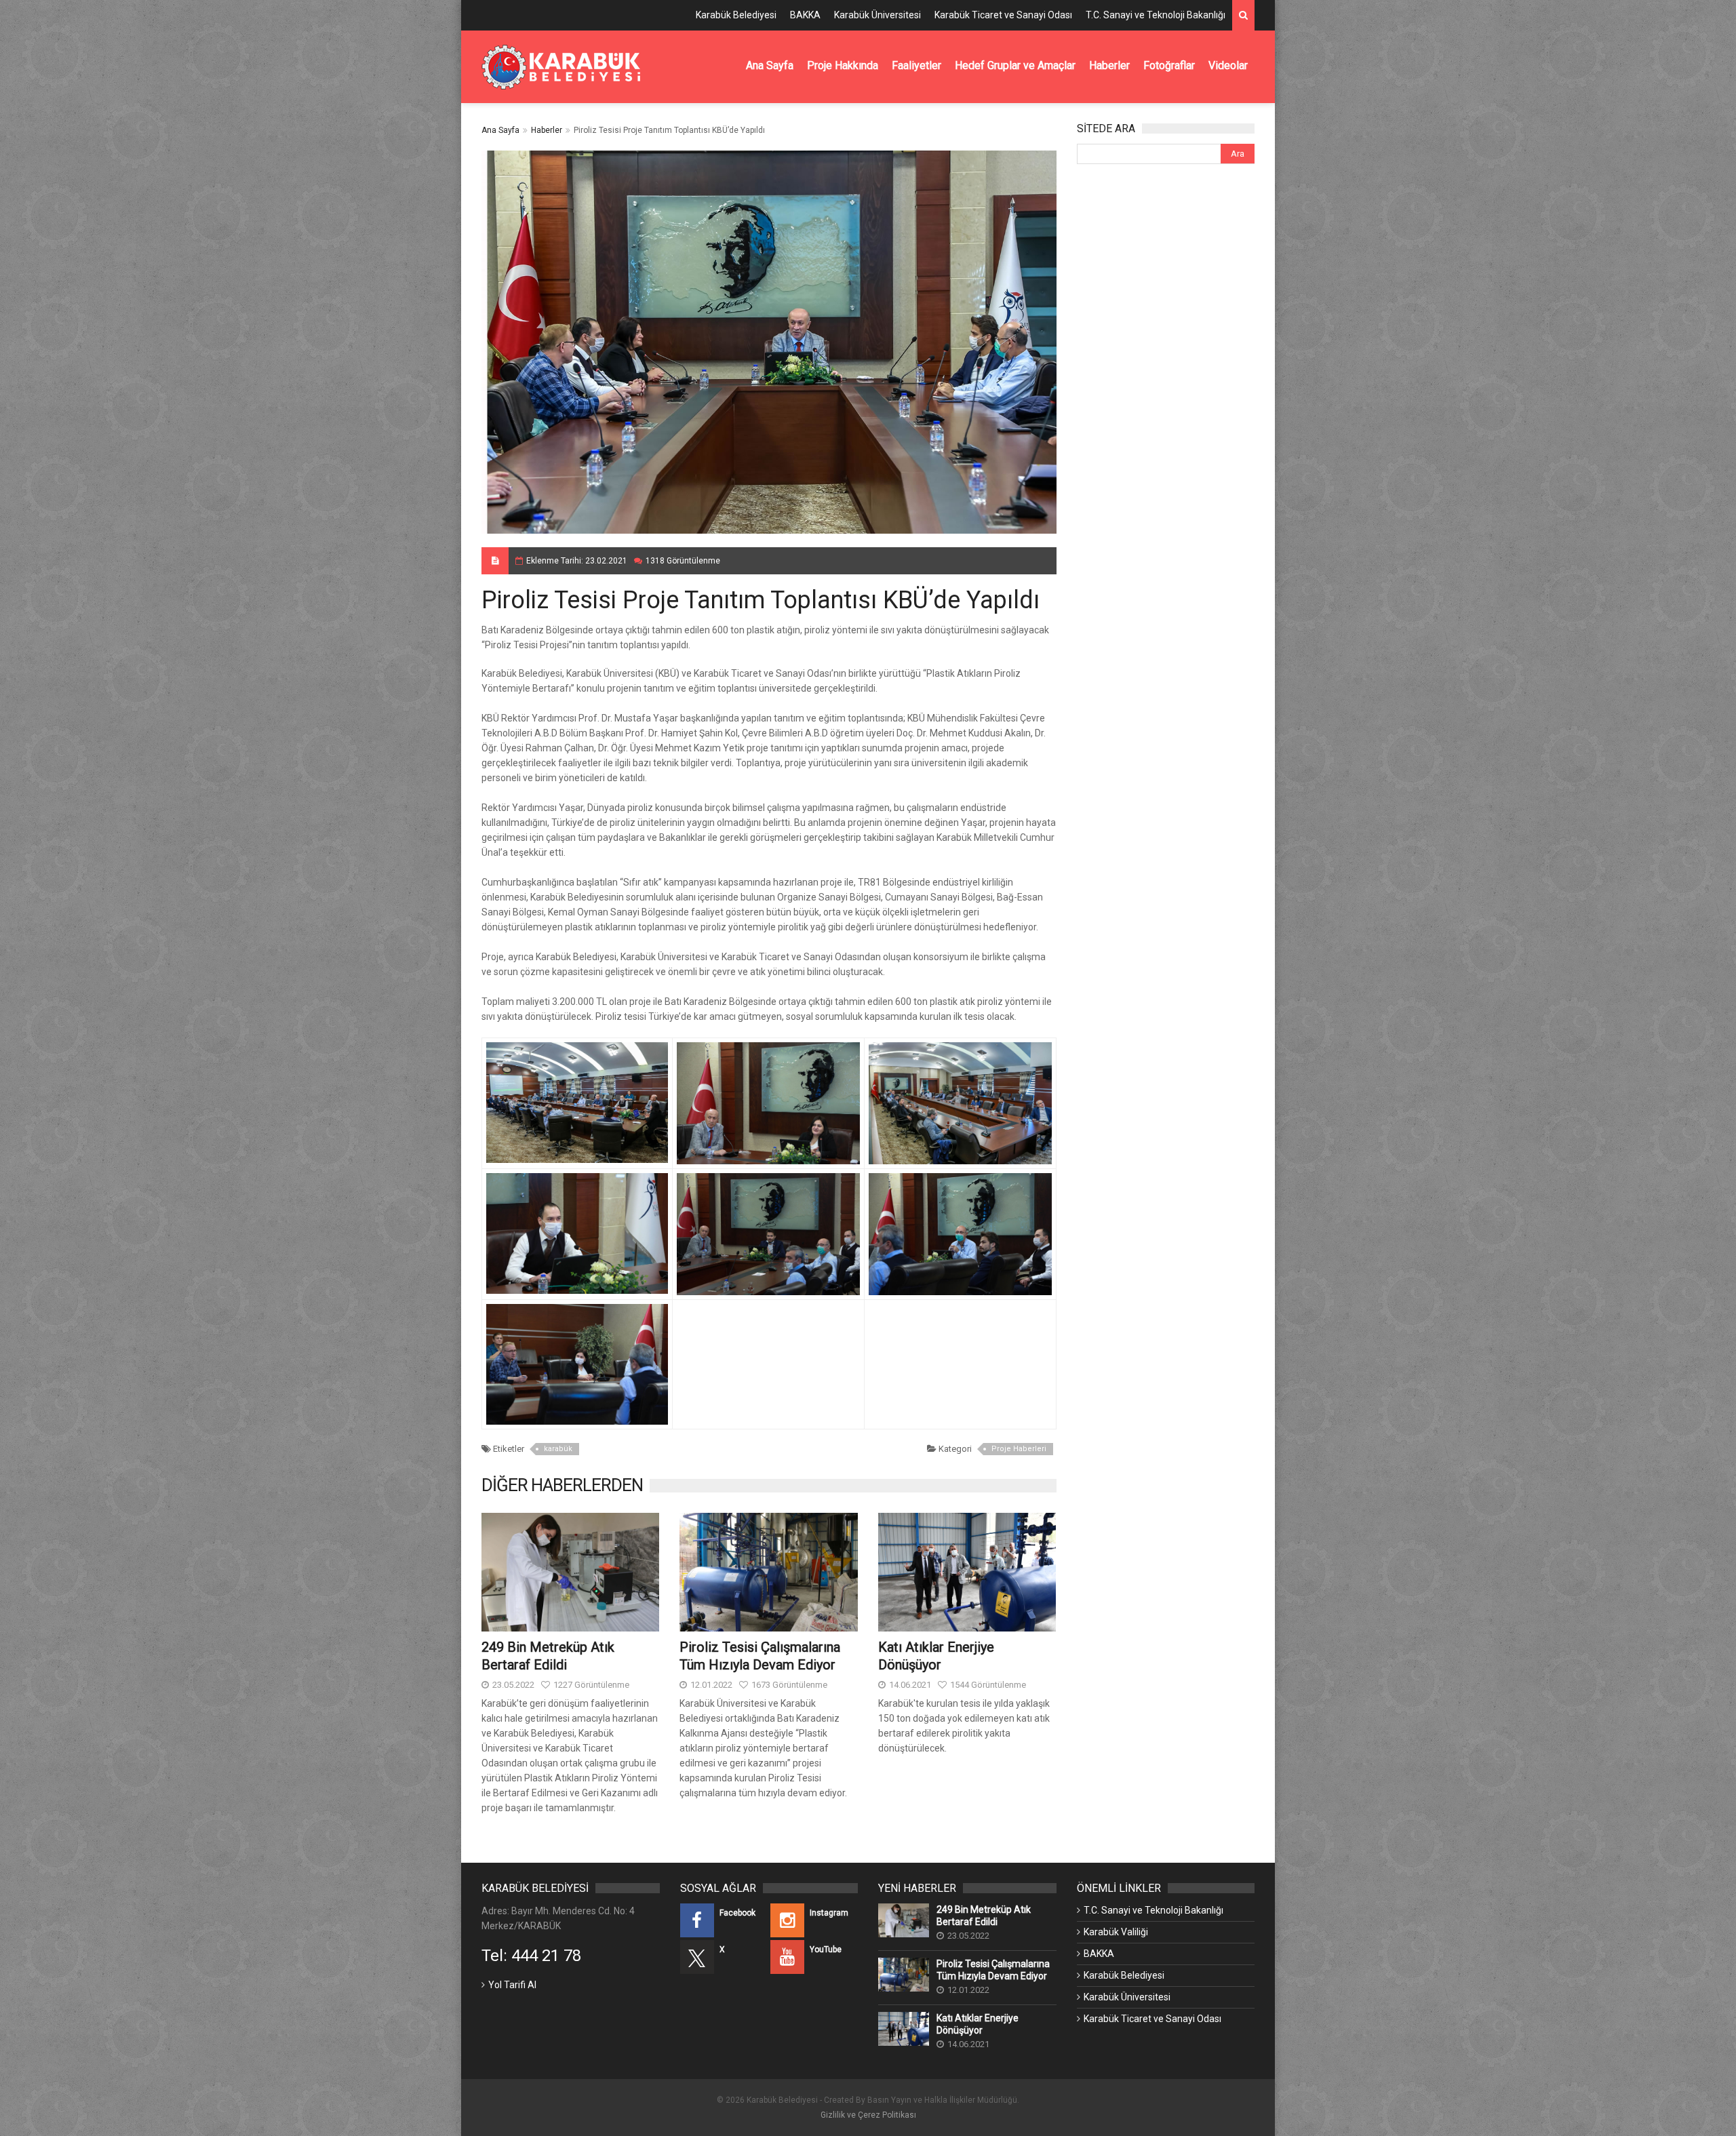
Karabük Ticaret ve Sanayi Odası (1003, 15)
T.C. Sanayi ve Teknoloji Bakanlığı (1156, 15)
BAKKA (805, 15)
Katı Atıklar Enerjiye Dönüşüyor (978, 2024)
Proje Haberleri (1019, 1449)
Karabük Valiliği (1116, 1932)
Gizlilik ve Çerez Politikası (868, 2115)
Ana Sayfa (500, 130)
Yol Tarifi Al (512, 1985)
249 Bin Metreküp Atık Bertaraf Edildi (984, 1916)
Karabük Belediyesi (736, 15)
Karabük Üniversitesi (877, 15)
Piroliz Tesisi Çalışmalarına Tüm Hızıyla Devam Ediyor (993, 1970)
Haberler (547, 130)
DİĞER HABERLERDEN (562, 1485)
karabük (558, 1449)
